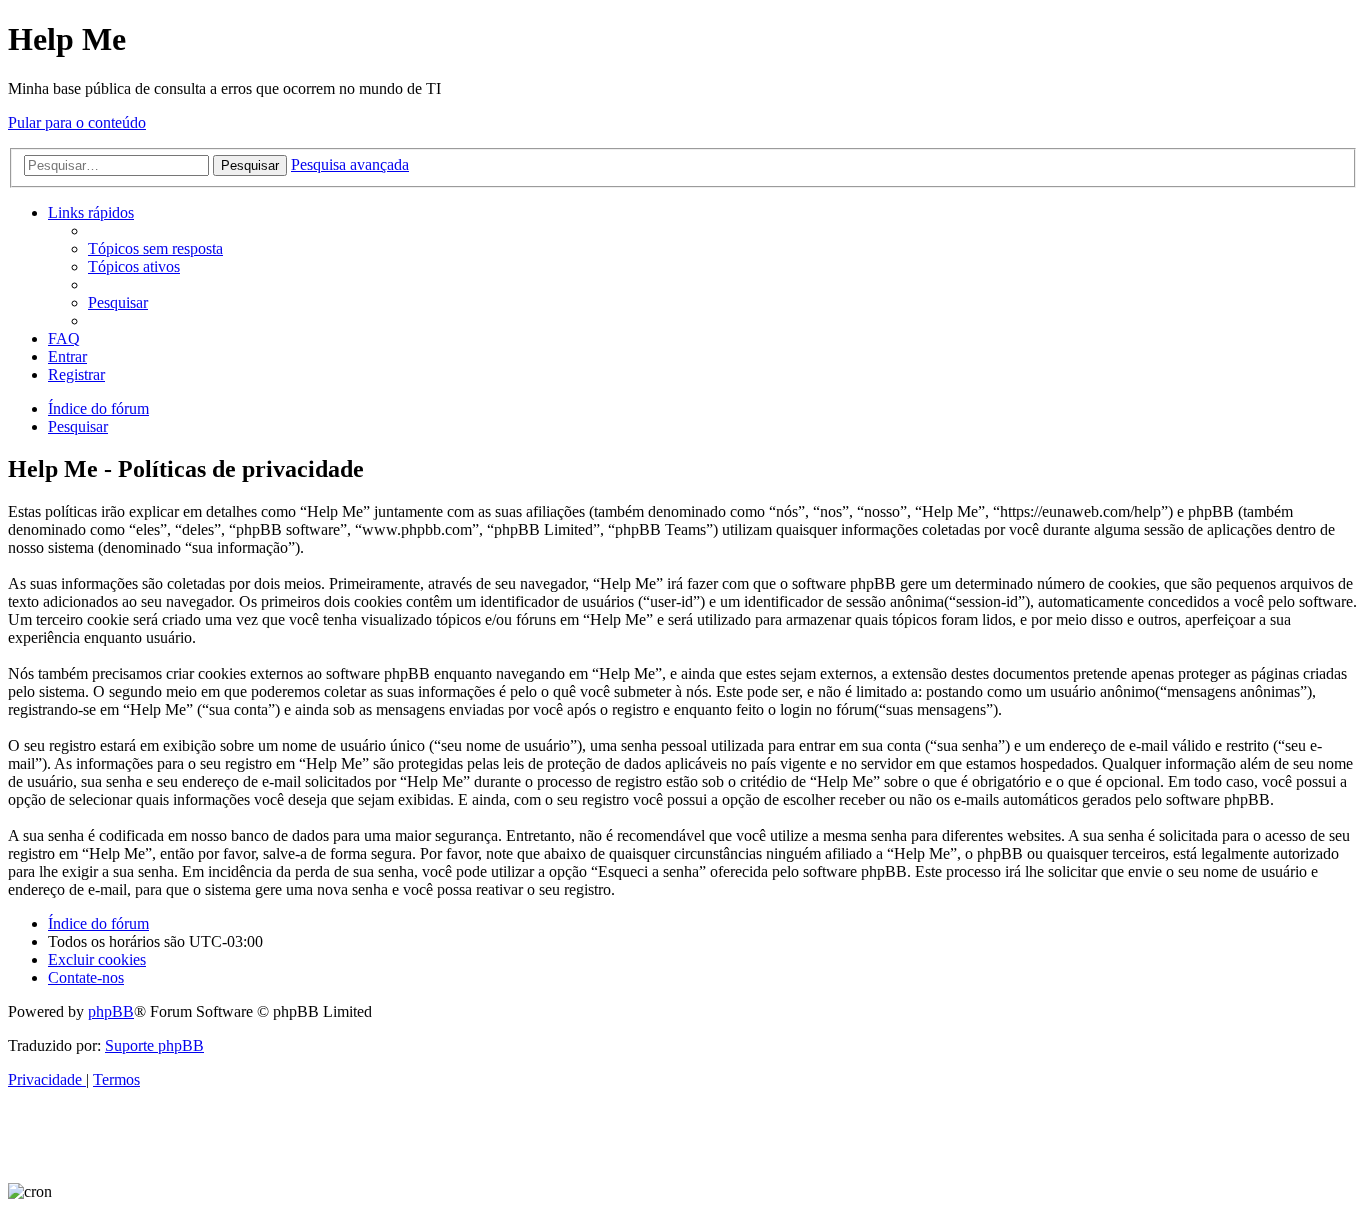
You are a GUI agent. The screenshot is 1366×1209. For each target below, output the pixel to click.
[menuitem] (155, 248)
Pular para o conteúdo (77, 122)
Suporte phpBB (154, 1045)
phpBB (111, 1011)
